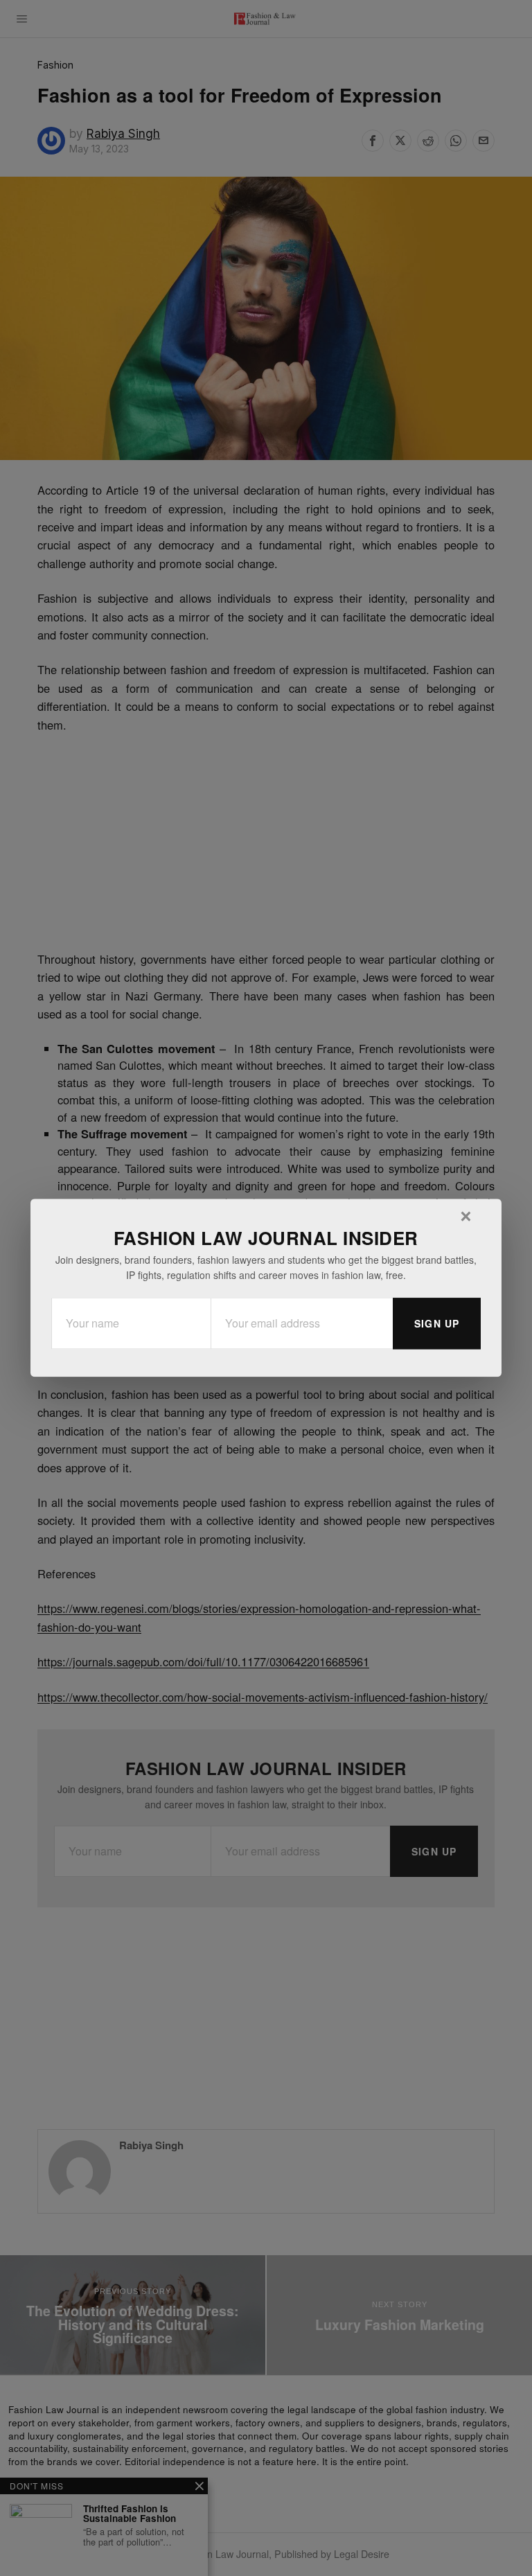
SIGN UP (437, 1324)
